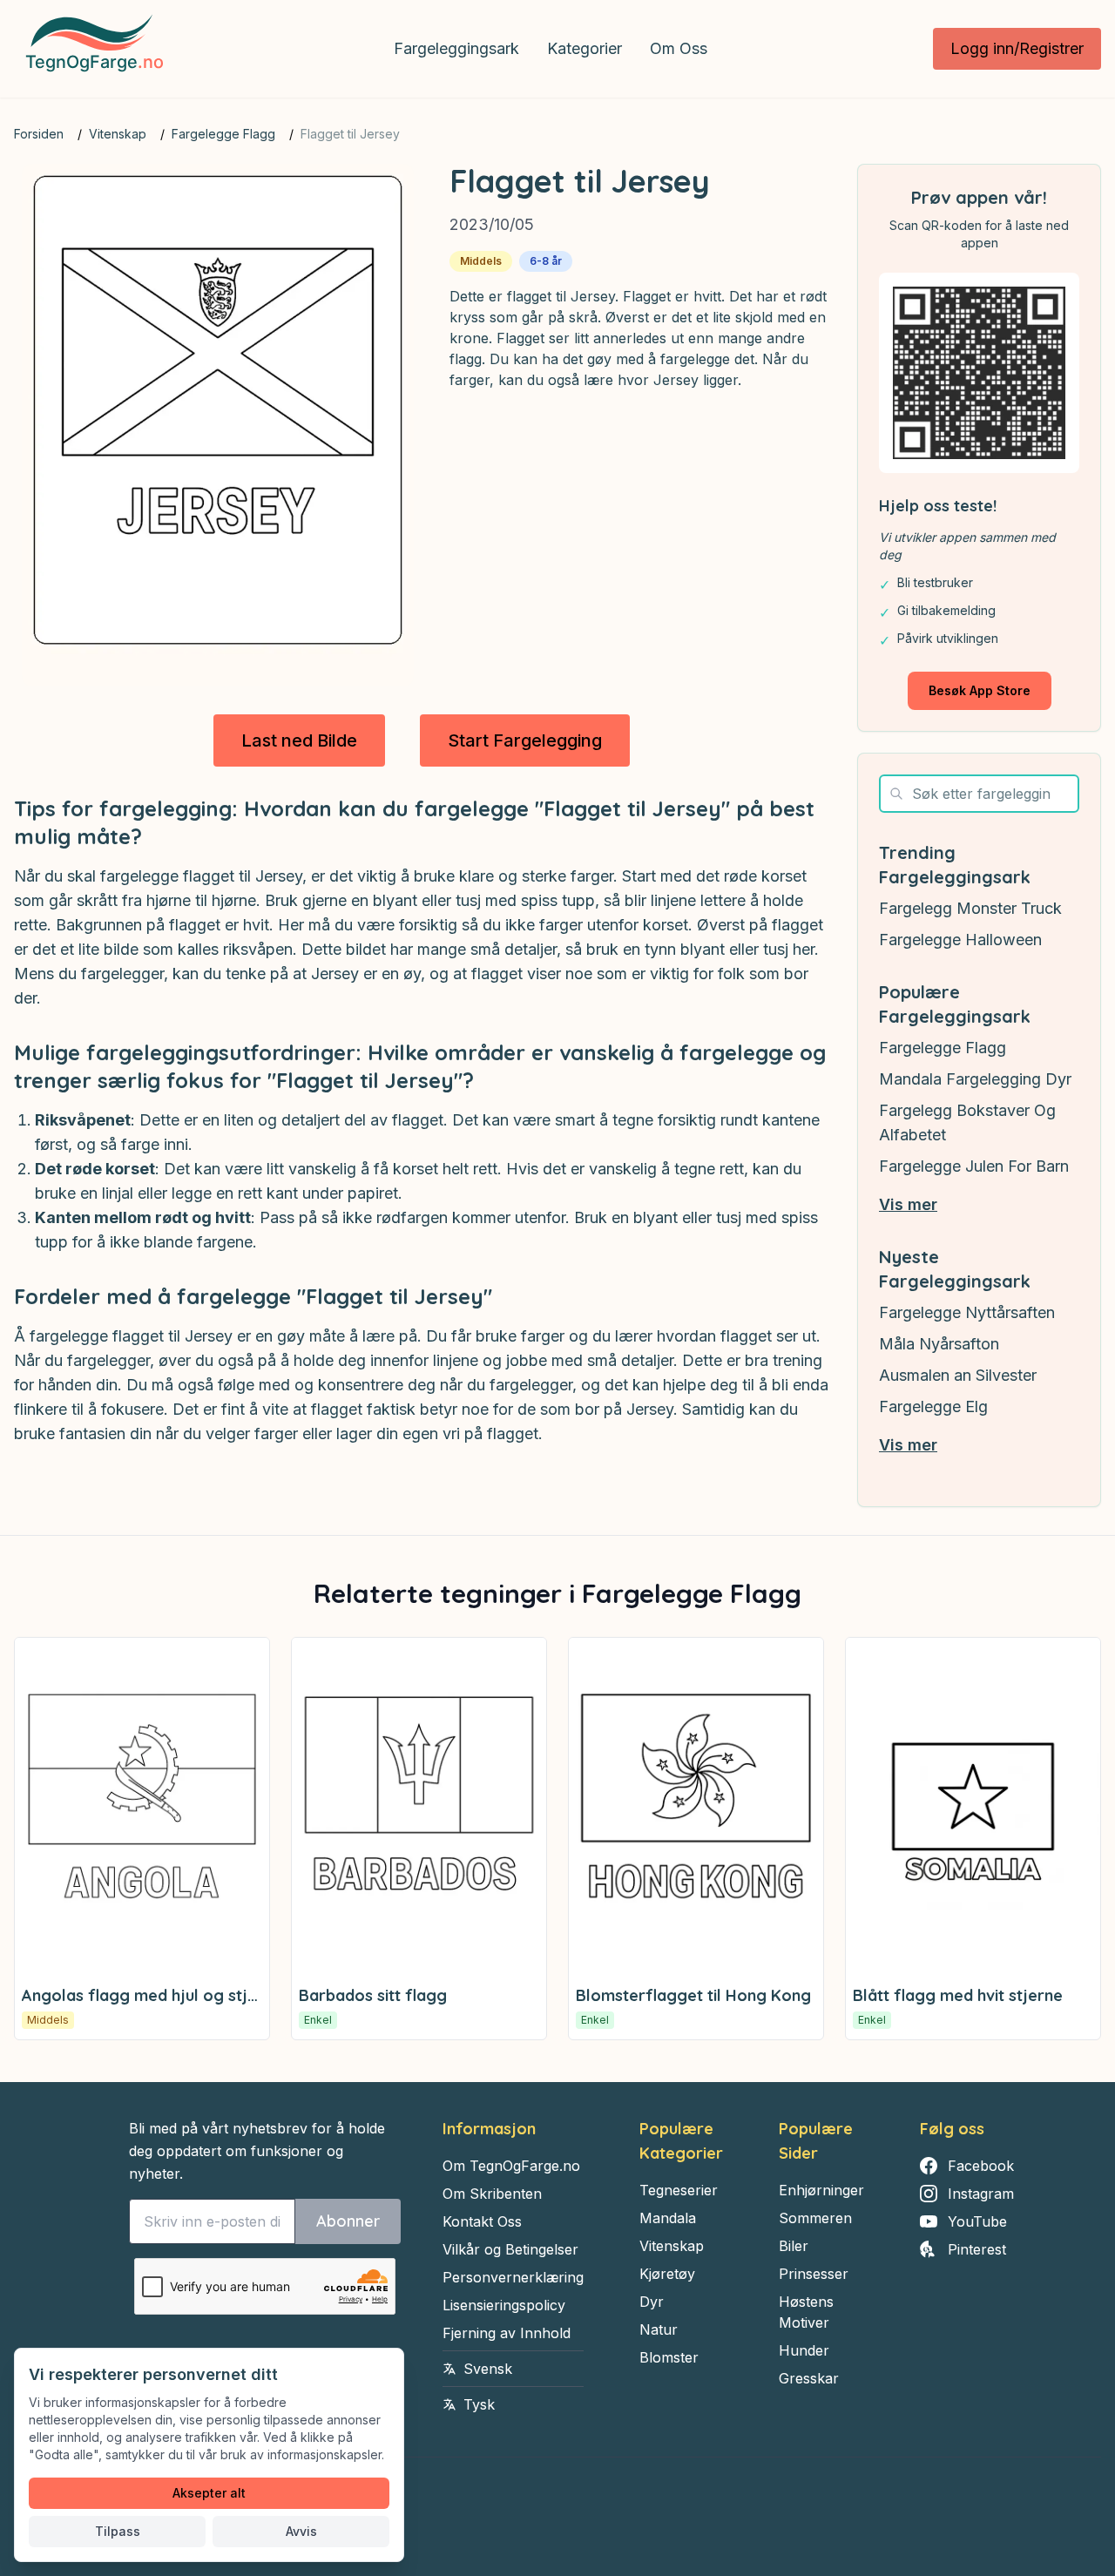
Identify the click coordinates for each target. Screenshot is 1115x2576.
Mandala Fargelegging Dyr (975, 1079)
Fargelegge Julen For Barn (974, 1166)
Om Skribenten (492, 2194)
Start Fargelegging (525, 740)
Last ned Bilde (299, 740)
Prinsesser (814, 2274)
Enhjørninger (821, 2190)
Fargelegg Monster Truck (970, 908)
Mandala (668, 2218)
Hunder (804, 2350)
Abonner (348, 2221)
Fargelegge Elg (933, 1406)
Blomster (669, 2357)
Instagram (981, 2194)
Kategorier (585, 48)
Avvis (301, 2531)
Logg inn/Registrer (1017, 48)
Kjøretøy (667, 2274)
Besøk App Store (980, 690)
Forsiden (39, 134)
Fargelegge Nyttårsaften (967, 1312)
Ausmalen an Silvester (958, 1375)
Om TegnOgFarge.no (511, 2166)
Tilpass (118, 2531)
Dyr (652, 2302)
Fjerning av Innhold (507, 2333)
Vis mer (908, 1204)
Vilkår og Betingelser (510, 2249)
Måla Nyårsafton (939, 1344)
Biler (794, 2246)
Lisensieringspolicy (504, 2305)
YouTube (977, 2221)
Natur (659, 2329)
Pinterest (977, 2249)
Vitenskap (118, 134)
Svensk (488, 2369)
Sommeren (815, 2218)
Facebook (981, 2166)
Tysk (479, 2404)
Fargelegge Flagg (223, 134)
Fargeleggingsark (456, 48)
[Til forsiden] (91, 49)
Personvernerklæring (513, 2277)
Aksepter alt (209, 2493)
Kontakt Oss (482, 2221)
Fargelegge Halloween (960, 940)
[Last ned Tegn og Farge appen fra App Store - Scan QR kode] (979, 373)
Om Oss (679, 48)
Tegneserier (679, 2190)
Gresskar (809, 2378)
